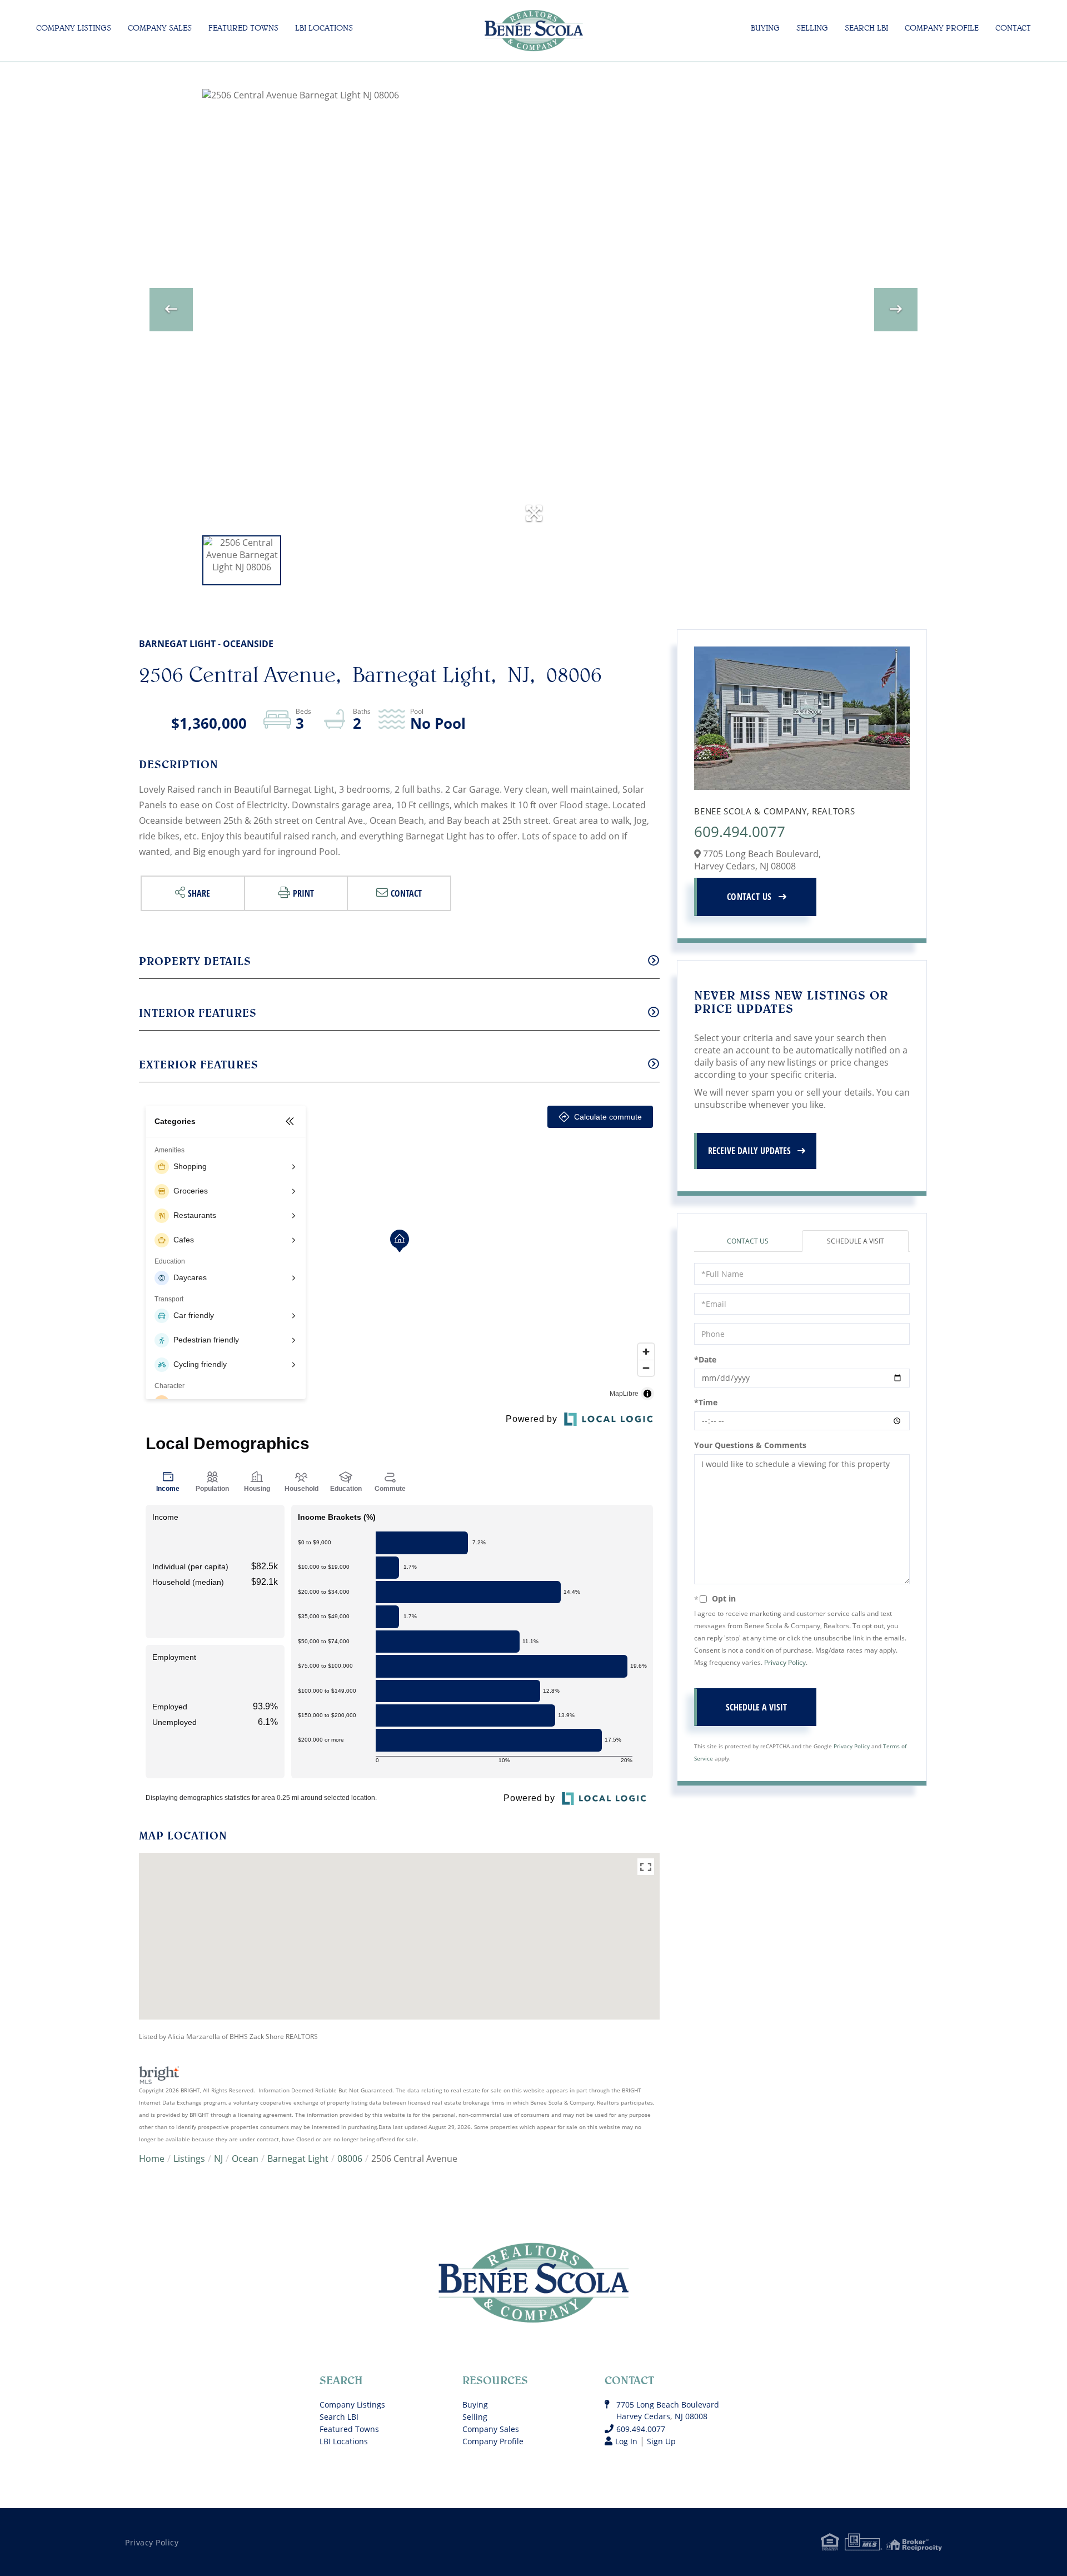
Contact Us (749, 897)
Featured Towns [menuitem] (243, 28)
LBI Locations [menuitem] (324, 28)
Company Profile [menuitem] (942, 28)
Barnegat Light (298, 2159)
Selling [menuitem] (812, 28)
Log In (626, 2441)
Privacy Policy (785, 1662)
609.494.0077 (740, 832)
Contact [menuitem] (1013, 28)
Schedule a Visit (856, 1241)
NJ (218, 2159)
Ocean (245, 2159)
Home (152, 2159)
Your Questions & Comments (750, 1445)
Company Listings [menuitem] (74, 28)
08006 (350, 2159)
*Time (706, 1402)
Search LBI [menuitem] (866, 28)
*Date (705, 1359)
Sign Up (661, 2441)
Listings (189, 2159)
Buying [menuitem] (765, 28)
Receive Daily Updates (749, 1151)
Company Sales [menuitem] (160, 28)
